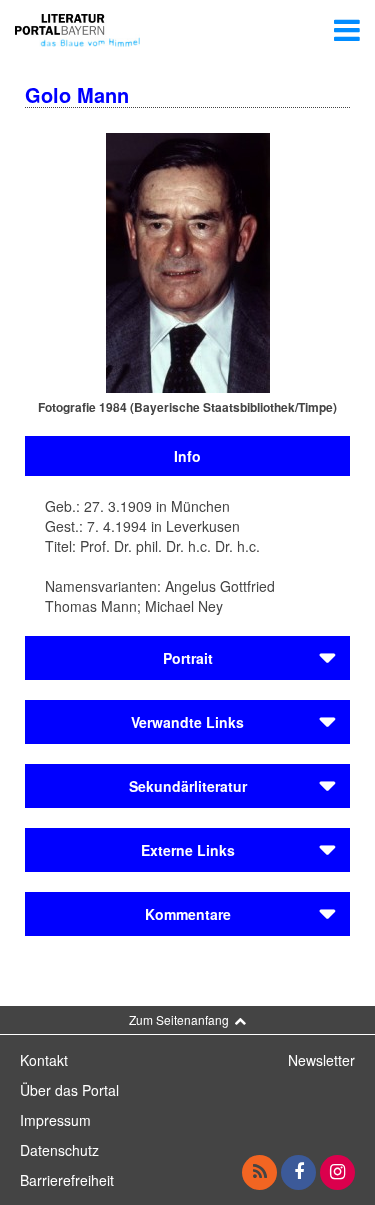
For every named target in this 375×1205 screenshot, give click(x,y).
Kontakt (44, 1060)
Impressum (55, 1120)
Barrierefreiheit (67, 1180)
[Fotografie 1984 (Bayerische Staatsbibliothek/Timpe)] (188, 261)
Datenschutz (59, 1150)
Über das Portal (69, 1090)
